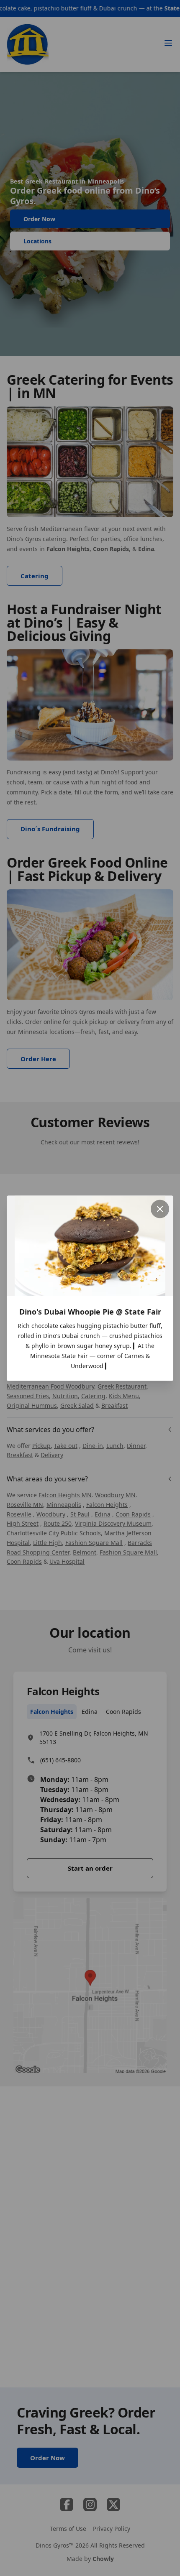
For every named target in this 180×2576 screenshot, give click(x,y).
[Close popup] (160, 1209)
